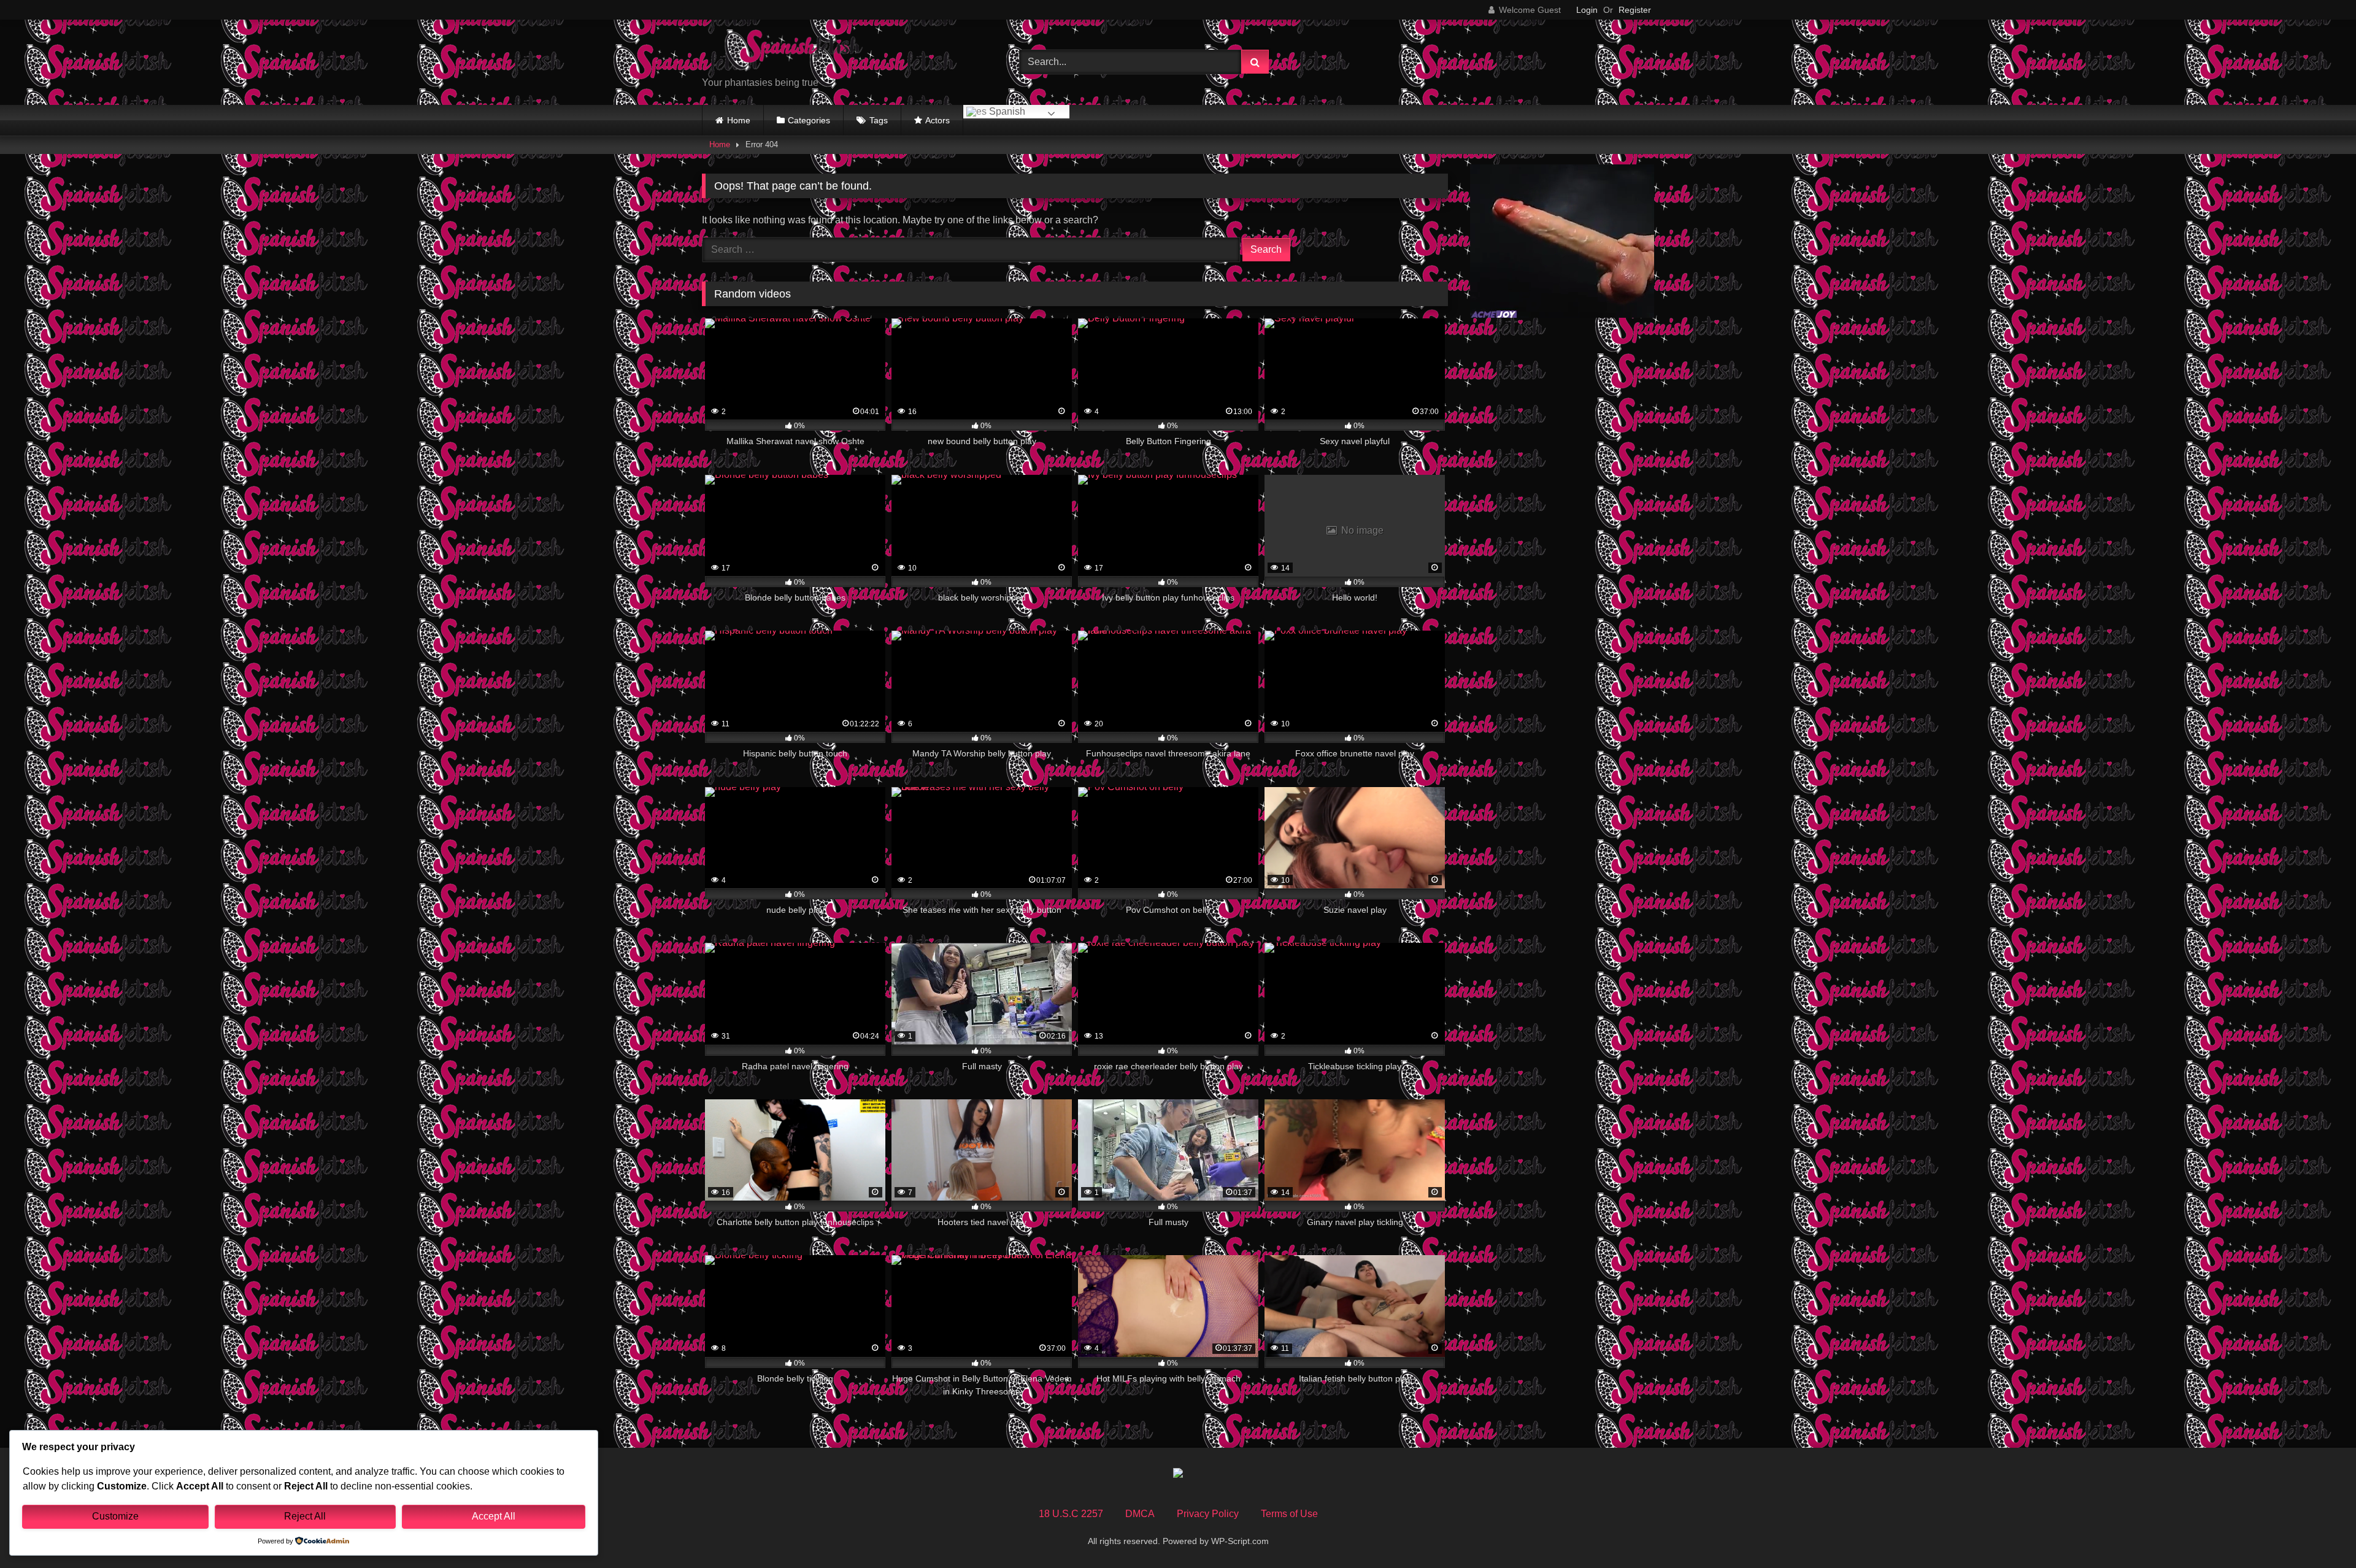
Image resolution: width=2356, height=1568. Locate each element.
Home (739, 120)
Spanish (1006, 111)
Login (1587, 10)
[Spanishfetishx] (794, 52)
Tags (879, 120)
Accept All (494, 1516)
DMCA (1140, 1514)
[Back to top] (2318, 1531)
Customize (115, 1516)
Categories (809, 120)
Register (1635, 10)
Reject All (305, 1516)
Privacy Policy (1208, 1514)
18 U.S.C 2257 (1071, 1514)
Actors (937, 120)
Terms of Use (1289, 1514)
